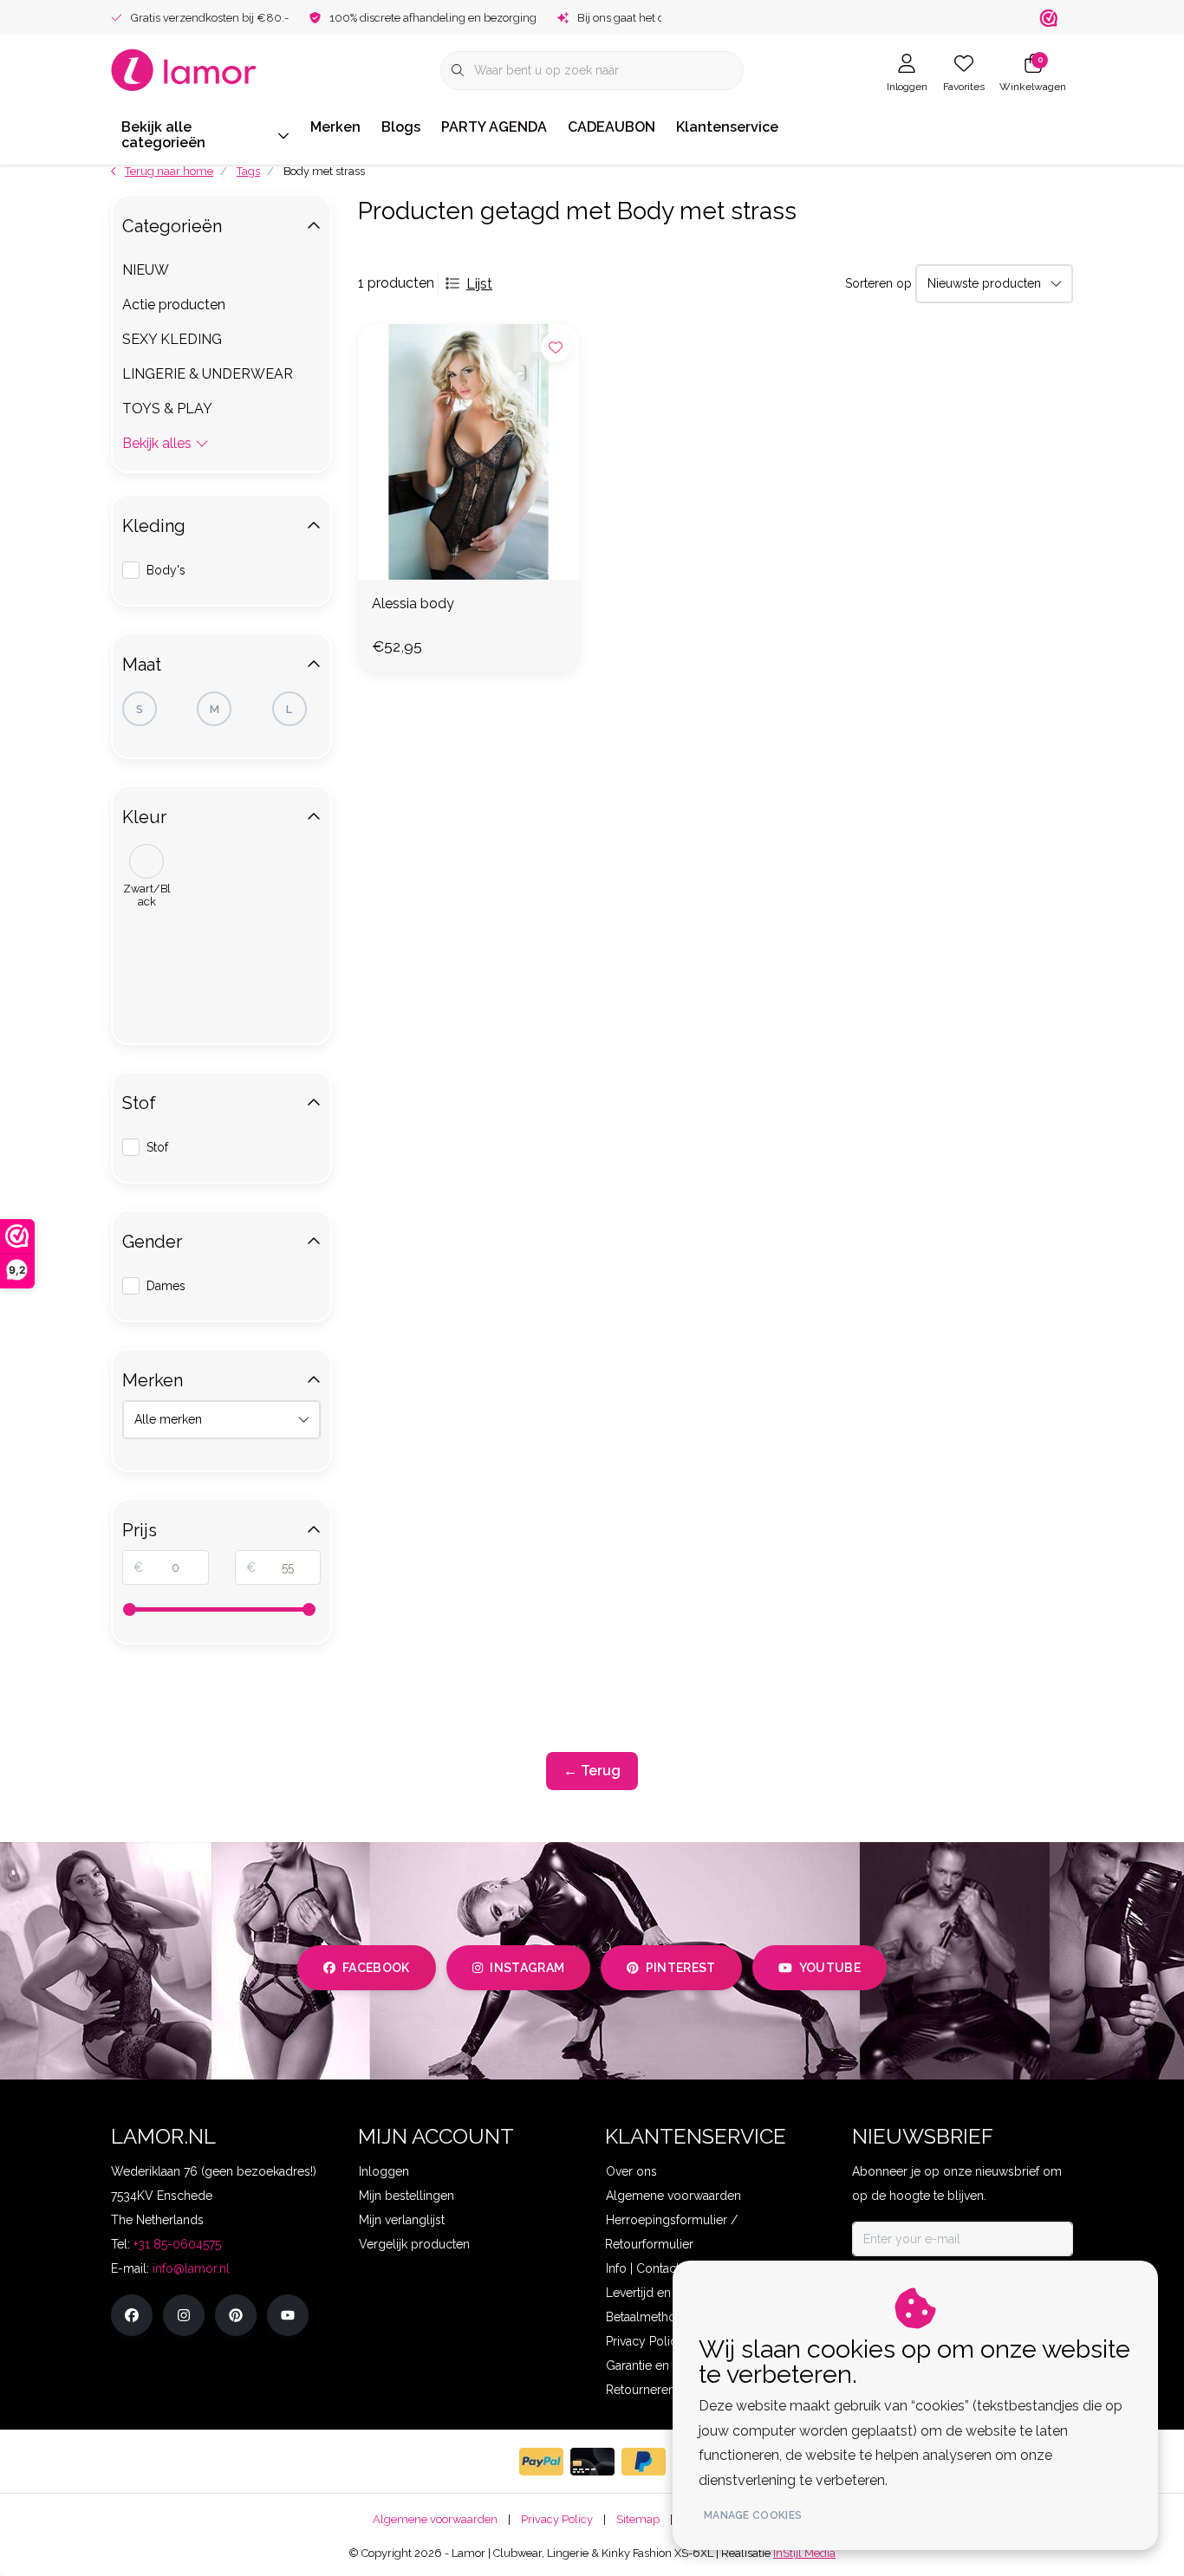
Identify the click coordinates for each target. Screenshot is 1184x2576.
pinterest (681, 1968)
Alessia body (413, 603)
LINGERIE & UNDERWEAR (208, 374)
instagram (527, 1968)
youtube (830, 1968)
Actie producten (174, 305)
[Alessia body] (468, 451)
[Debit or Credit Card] (592, 2462)
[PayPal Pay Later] (644, 2462)
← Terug (592, 1771)
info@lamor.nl (191, 2268)
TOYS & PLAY (167, 409)
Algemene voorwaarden (435, 2519)
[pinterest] (236, 2315)
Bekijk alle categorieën (163, 135)
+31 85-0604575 (177, 2244)
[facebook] (132, 2315)
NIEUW (146, 270)
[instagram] (184, 2315)
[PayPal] (541, 2462)
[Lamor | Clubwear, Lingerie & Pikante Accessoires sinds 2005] (184, 69)
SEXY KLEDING (172, 339)
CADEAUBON (612, 127)
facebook (376, 1968)
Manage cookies (753, 2515)
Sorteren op (878, 283)
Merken (335, 127)
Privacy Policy (557, 2519)
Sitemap (638, 2519)
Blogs (401, 127)
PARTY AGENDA (494, 127)
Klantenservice (727, 127)
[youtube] (288, 2315)
